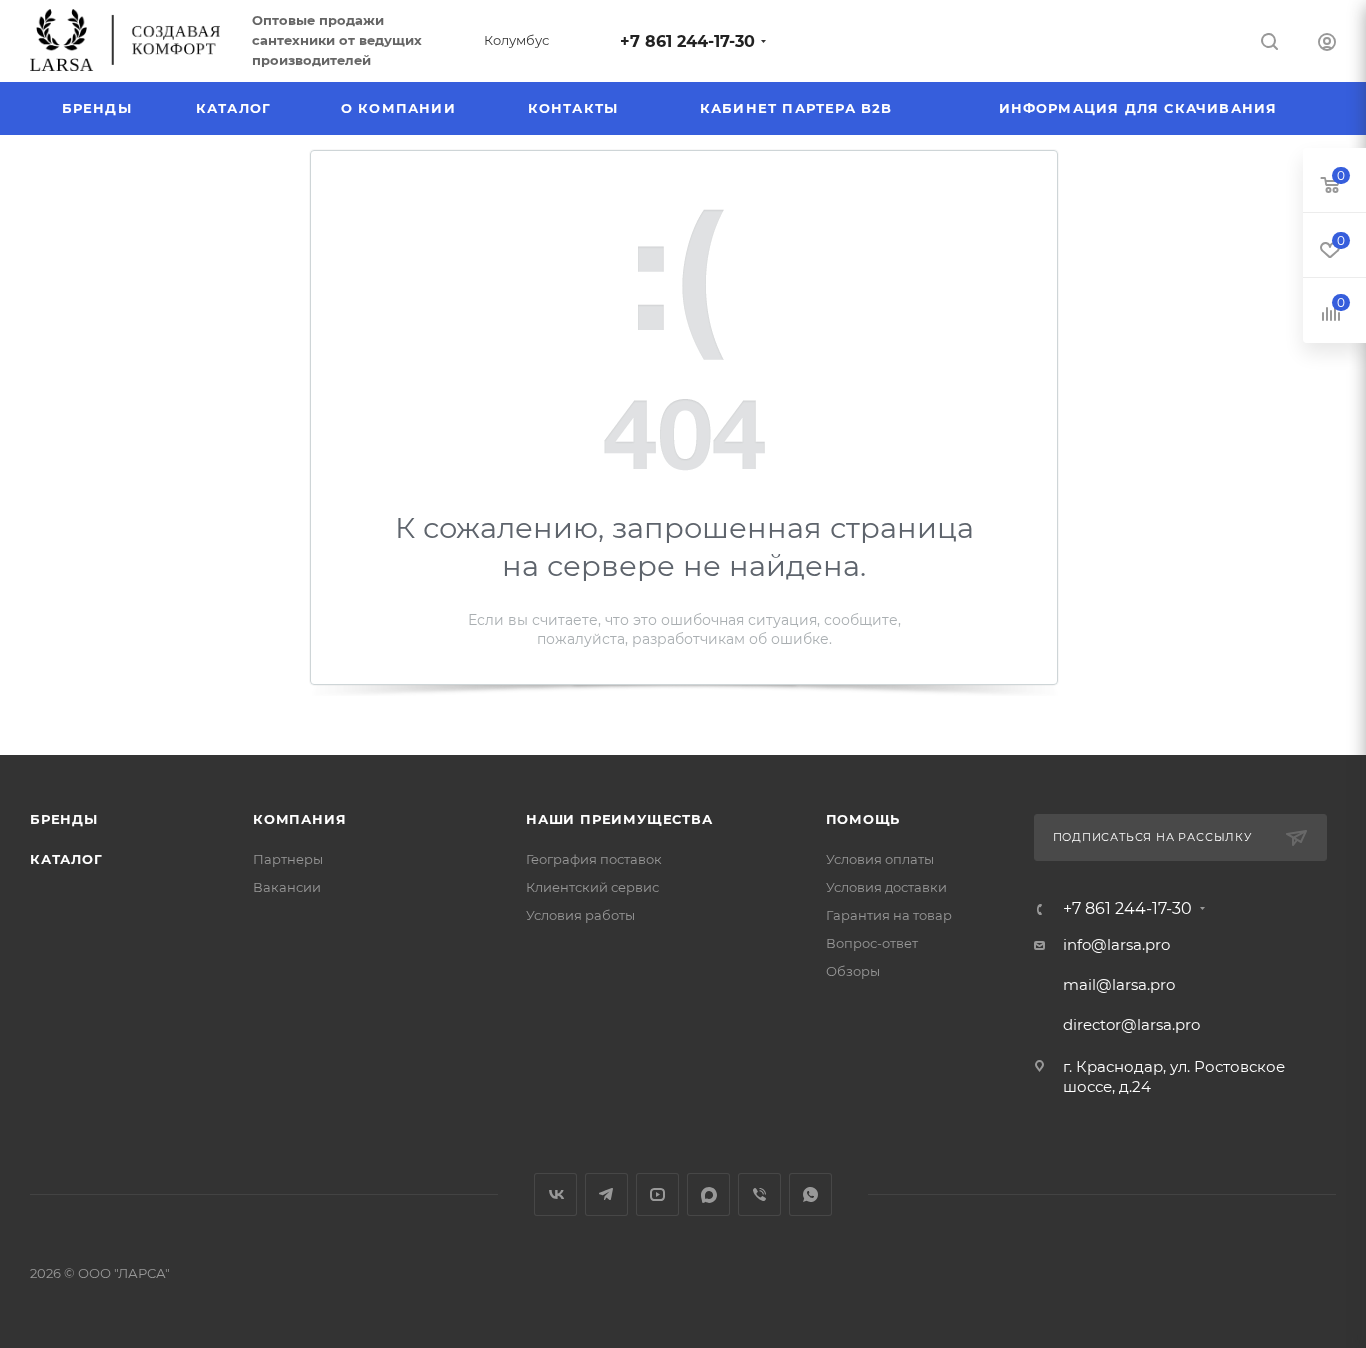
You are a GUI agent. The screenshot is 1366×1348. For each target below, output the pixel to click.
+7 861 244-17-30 (687, 41)
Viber (759, 1194)
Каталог (66, 859)
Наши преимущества (619, 819)
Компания (299, 819)
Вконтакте (555, 1194)
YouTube (657, 1194)
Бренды (64, 819)
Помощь (863, 819)
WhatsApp (810, 1194)
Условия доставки (886, 887)
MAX (708, 1194)
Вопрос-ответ (872, 943)
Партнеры (288, 859)
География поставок (594, 859)
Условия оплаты (880, 859)
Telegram (606, 1194)
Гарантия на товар (889, 915)
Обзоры (853, 971)
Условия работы (580, 915)
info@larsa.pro (1116, 944)
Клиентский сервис (592, 887)
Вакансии (287, 887)
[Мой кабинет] (1327, 44)
